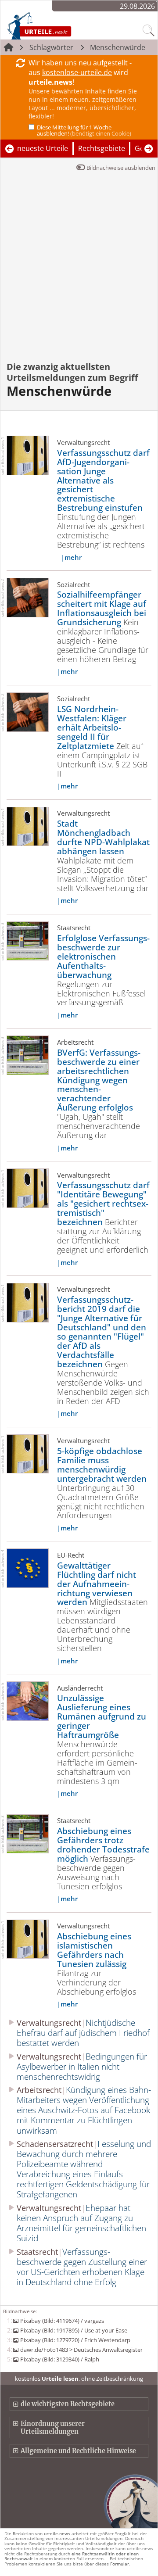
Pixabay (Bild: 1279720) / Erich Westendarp (75, 2340)
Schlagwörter (51, 47)
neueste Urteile (43, 148)
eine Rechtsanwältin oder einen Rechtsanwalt (72, 2556)
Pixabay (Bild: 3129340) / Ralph (59, 2359)
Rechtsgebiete (102, 148)
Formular (120, 2564)
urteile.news (57, 2533)
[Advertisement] (79, 272)
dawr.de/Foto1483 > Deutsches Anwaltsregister (81, 2350)
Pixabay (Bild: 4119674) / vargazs (62, 2321)
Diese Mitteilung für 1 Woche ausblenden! (84, 130)
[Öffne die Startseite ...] (57, 25)
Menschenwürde (118, 47)
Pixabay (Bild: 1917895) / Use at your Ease (74, 2330)
